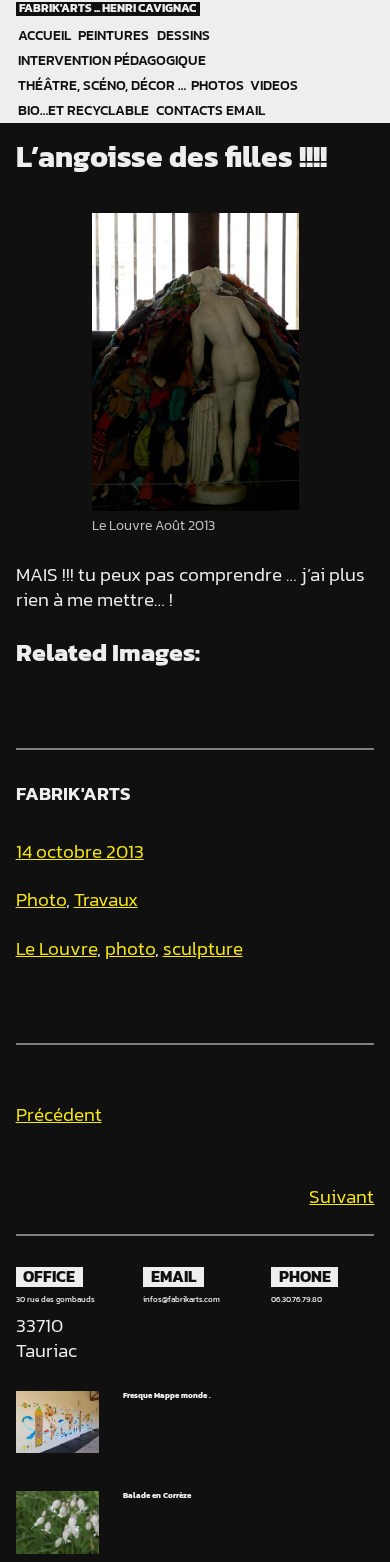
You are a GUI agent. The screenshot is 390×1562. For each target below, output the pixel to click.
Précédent (59, 1114)
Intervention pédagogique (112, 60)
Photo (41, 899)
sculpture (203, 948)
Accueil (44, 35)
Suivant (341, 1196)
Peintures (113, 35)
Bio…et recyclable (83, 110)
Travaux (106, 899)
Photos (217, 85)
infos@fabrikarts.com (181, 1299)
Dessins (183, 35)
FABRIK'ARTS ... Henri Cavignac (107, 9)
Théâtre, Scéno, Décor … (102, 85)
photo (130, 948)
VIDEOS (274, 85)
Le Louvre (56, 948)
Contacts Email (210, 110)
